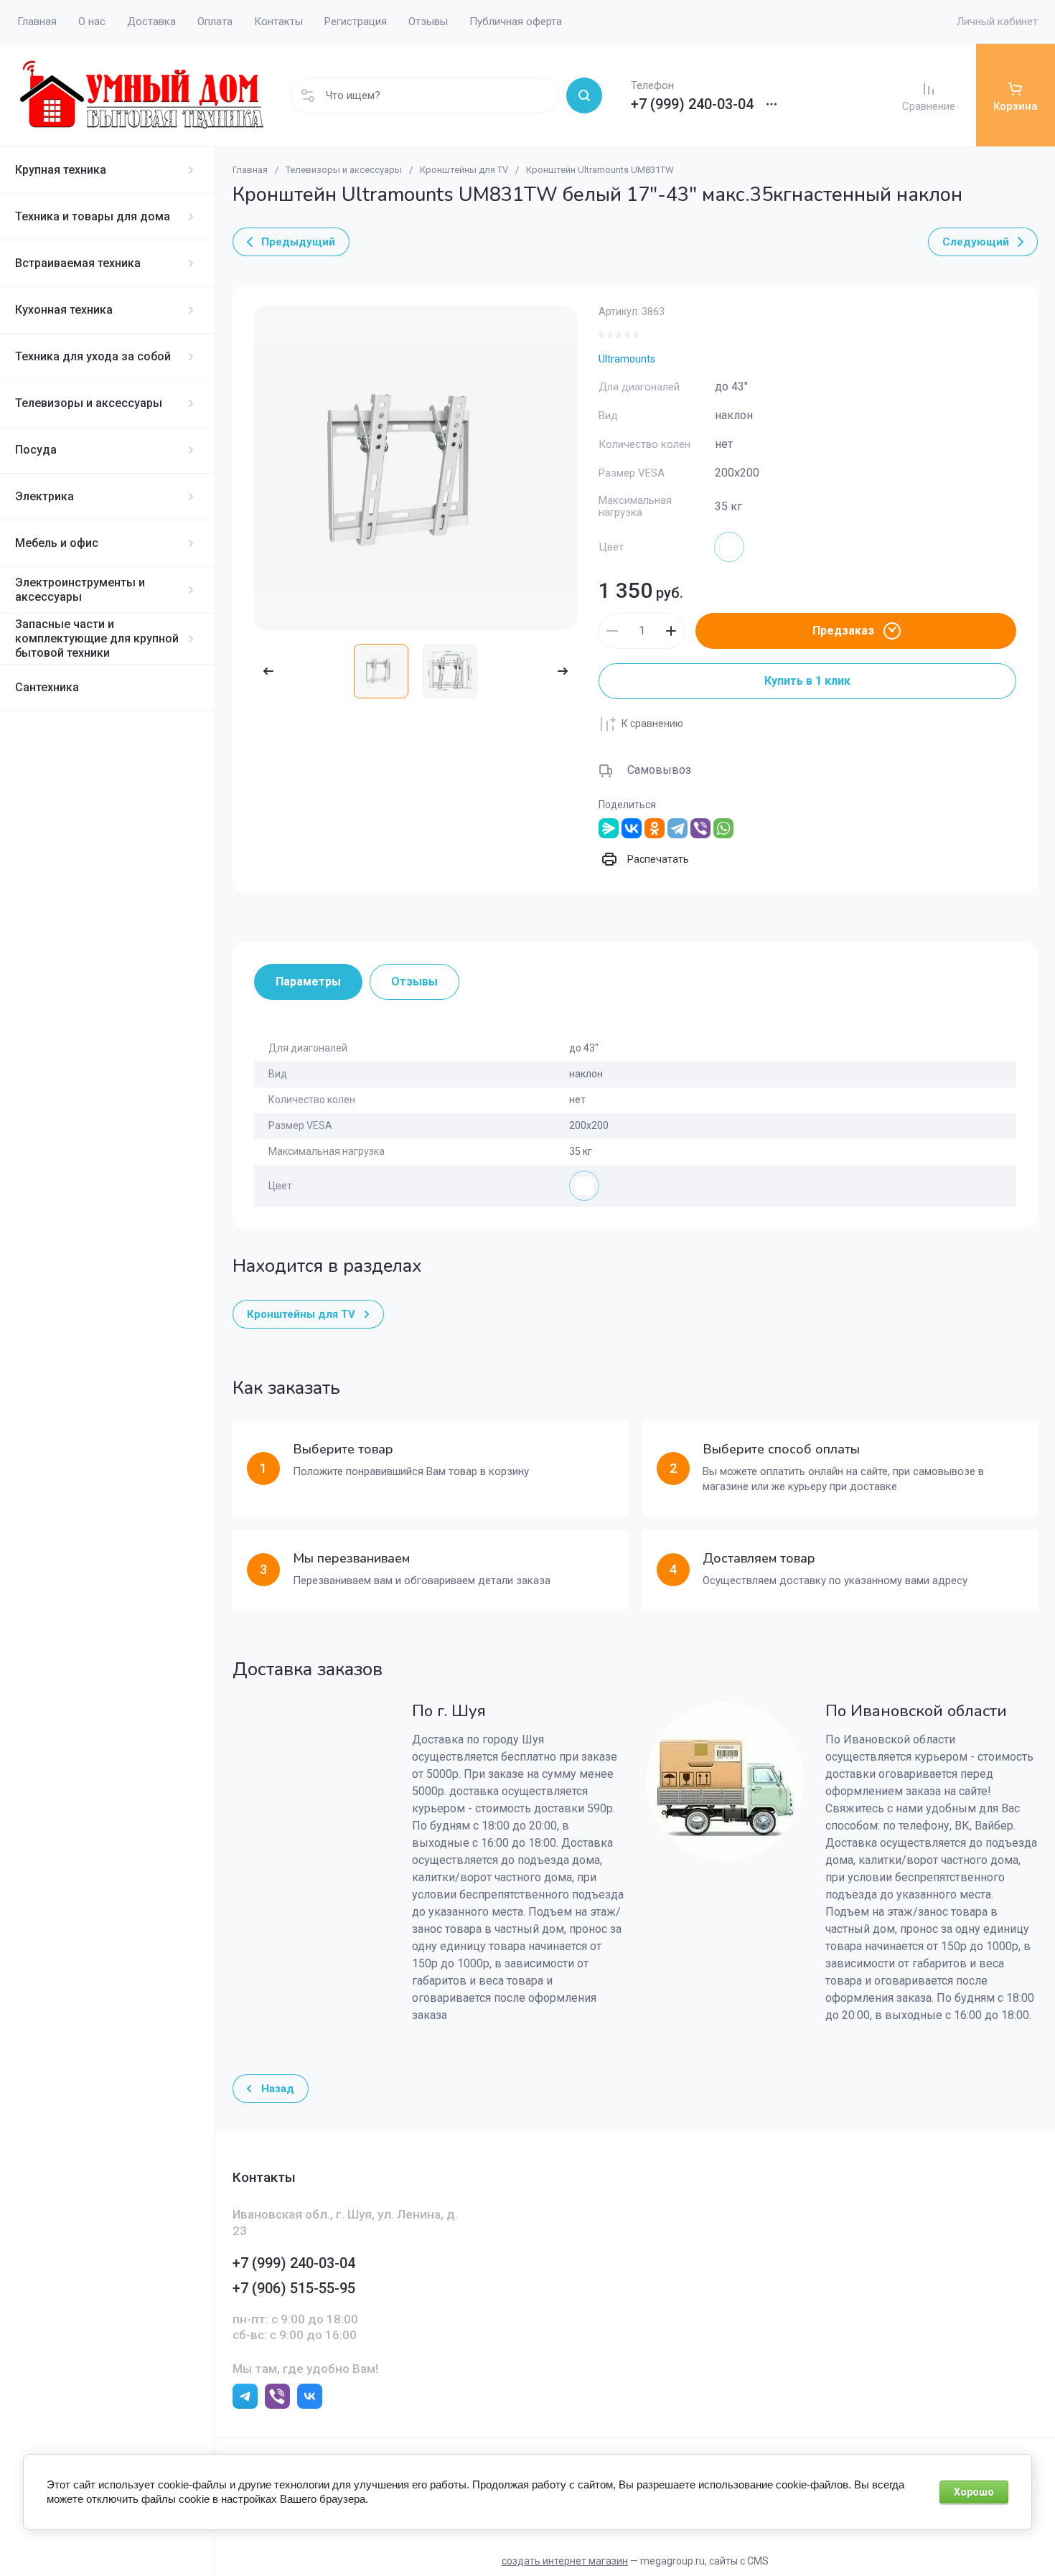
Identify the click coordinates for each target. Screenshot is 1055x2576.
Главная (250, 170)
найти (584, 95)
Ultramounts (627, 359)
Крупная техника (61, 170)
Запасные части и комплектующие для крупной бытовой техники (97, 638)
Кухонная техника (64, 310)
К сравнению (652, 723)
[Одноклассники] (655, 828)
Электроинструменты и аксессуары (80, 590)
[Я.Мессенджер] (609, 828)
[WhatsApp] (723, 828)
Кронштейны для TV (464, 170)
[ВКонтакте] (632, 828)
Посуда (36, 450)
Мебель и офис (57, 543)
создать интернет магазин (565, 2561)
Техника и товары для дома (93, 216)
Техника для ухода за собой (93, 356)
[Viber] (700, 828)
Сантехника (47, 687)
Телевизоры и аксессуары (89, 403)
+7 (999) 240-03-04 (692, 104)
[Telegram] (677, 828)
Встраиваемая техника (78, 263)
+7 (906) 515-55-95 (294, 2288)
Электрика (44, 496)
